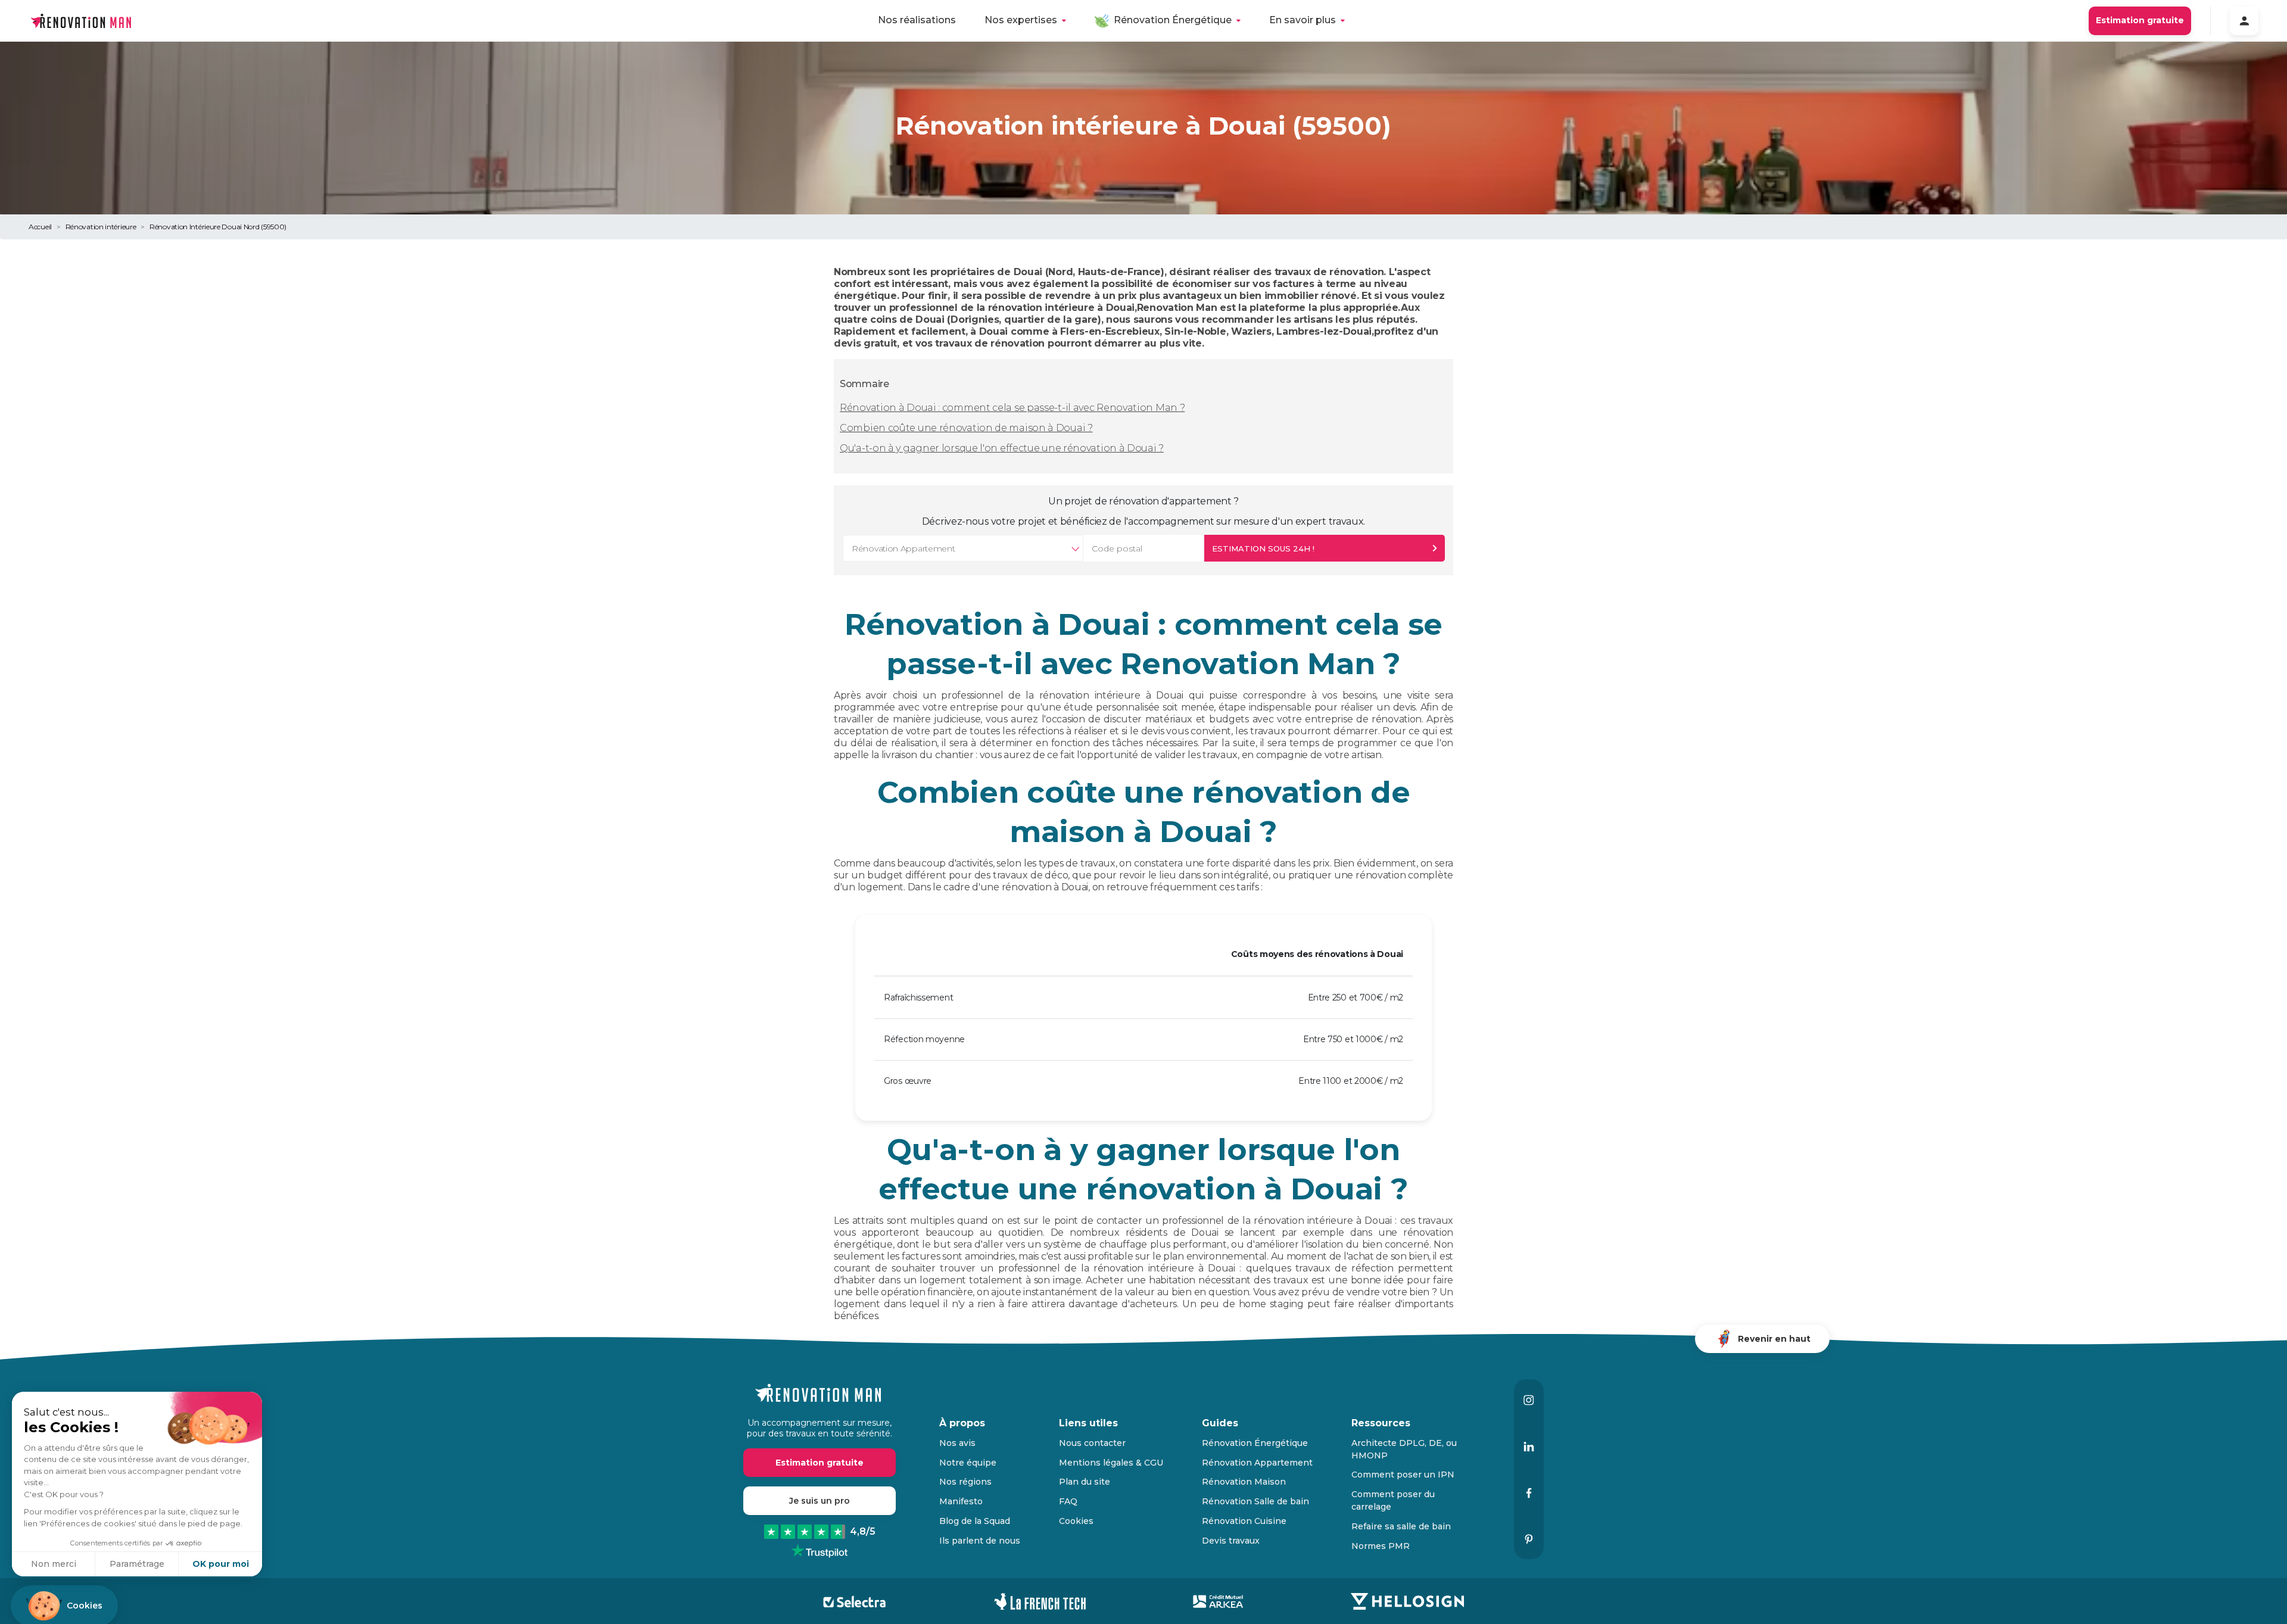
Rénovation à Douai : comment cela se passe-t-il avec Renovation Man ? (1012, 408)
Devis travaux (1231, 1541)
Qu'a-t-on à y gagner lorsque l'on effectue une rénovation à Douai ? (1002, 448)
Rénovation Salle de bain (1255, 1501)
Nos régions (965, 1482)
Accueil (40, 227)
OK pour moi (221, 1564)
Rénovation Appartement (1257, 1463)
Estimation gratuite (2140, 20)
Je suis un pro (820, 1501)
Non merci (54, 1564)
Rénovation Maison (1244, 1482)
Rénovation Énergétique (1173, 20)
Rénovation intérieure (101, 227)
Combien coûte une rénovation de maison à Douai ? (966, 428)
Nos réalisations (917, 20)
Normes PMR (1381, 1546)
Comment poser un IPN (1403, 1475)
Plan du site (1085, 1482)
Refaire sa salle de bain (1401, 1526)
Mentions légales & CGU (1111, 1463)
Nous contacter (1092, 1443)
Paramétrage (137, 1564)
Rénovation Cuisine (1244, 1521)
